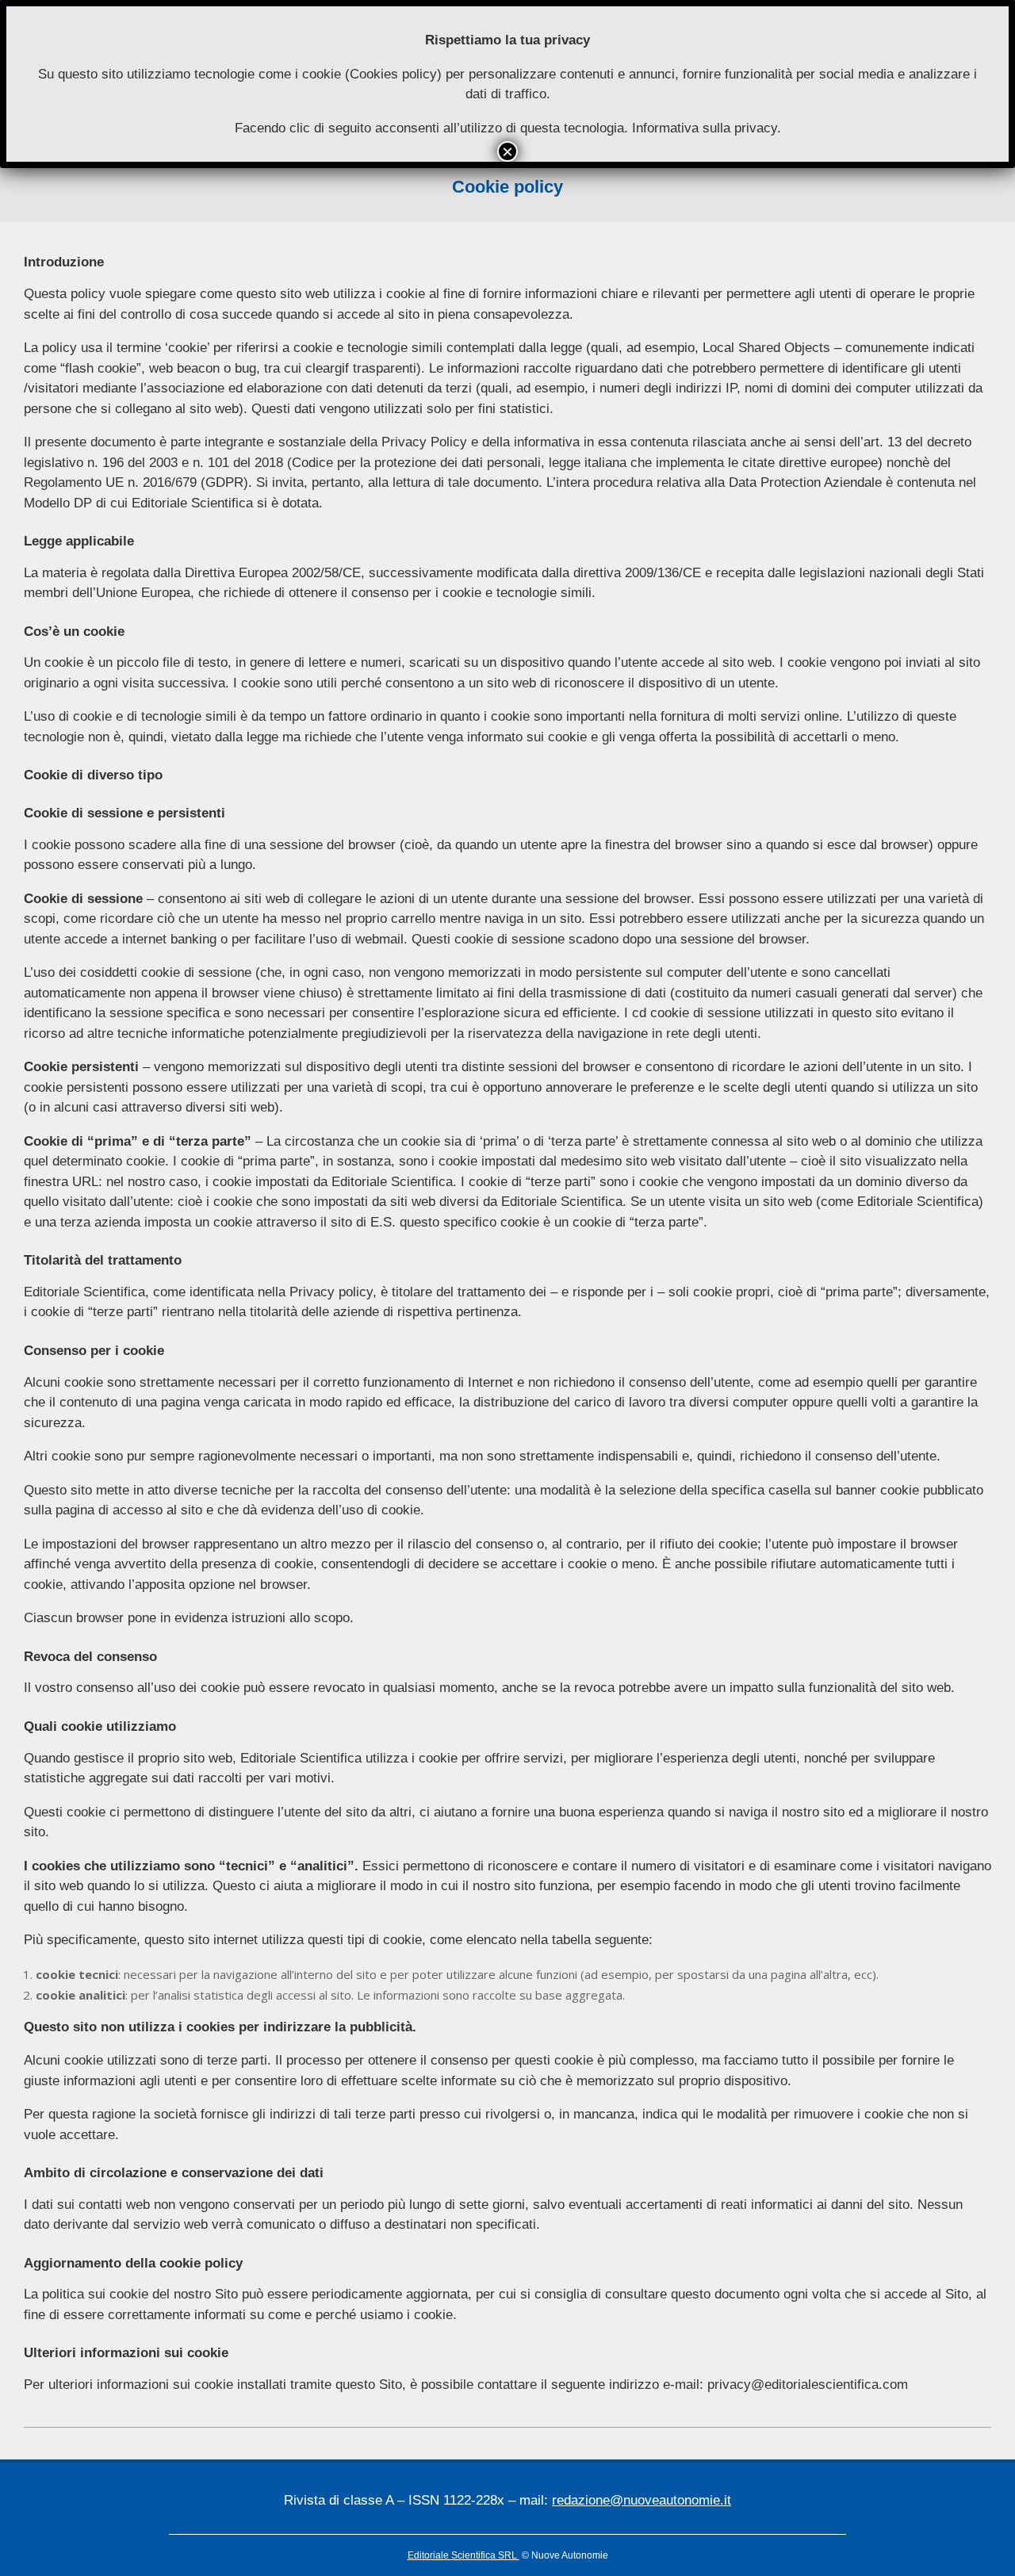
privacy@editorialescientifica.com (808, 2385)
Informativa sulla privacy (705, 128)
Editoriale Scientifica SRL (463, 2555)
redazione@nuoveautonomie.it (642, 2500)
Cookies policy (393, 74)
